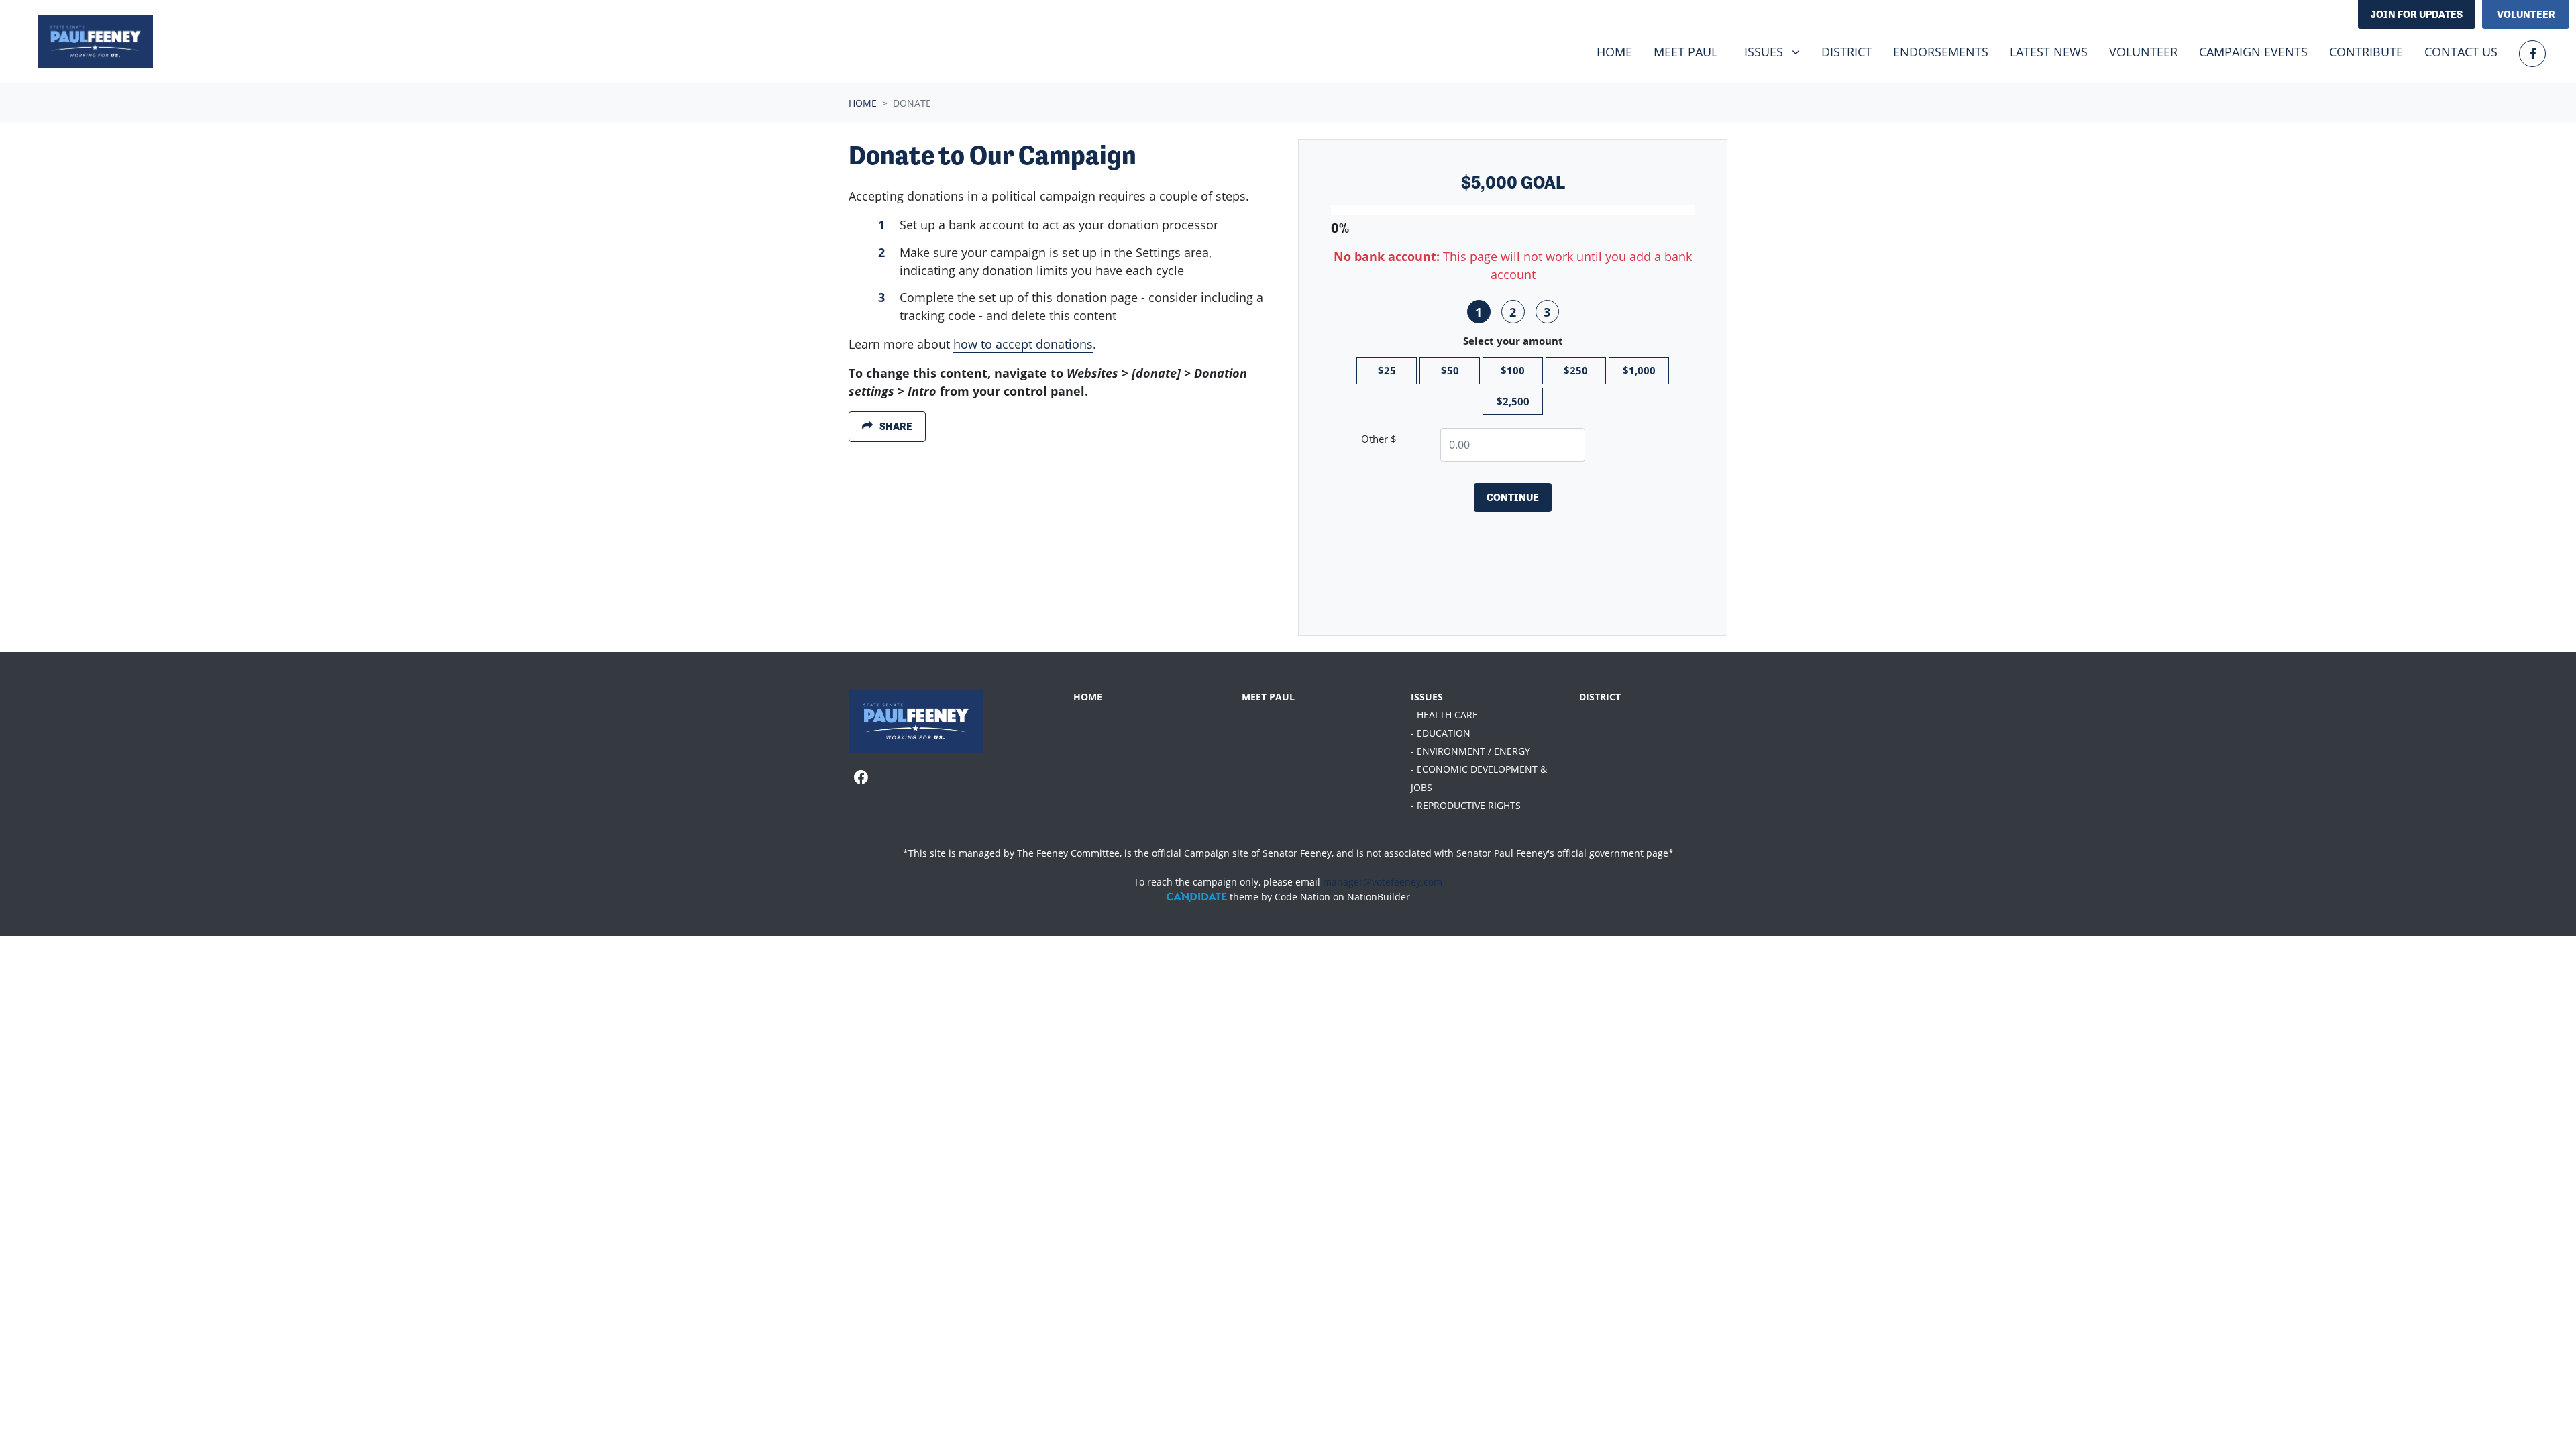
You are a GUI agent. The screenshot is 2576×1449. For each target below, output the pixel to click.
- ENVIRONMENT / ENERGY (1470, 751)
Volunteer (2526, 14)
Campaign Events (2253, 52)
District (1846, 52)
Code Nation (1302, 897)
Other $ (1379, 439)
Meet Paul (1685, 52)
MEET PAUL (1268, 697)
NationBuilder (1379, 897)
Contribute (2366, 52)
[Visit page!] (2532, 54)
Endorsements (1941, 52)
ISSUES (1427, 697)
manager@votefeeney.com (1383, 882)
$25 (1387, 370)
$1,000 (1639, 370)
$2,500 (1513, 401)
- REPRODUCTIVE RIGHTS (1466, 805)
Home (1614, 52)
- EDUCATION (1441, 733)
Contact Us (2461, 52)
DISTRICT (1600, 697)
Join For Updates (2417, 14)
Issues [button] (1777, 51)
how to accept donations (1023, 344)
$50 (1450, 370)
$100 (1513, 370)
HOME (1088, 697)
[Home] (95, 42)
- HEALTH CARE (1444, 715)
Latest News (2049, 52)
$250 (1576, 370)
